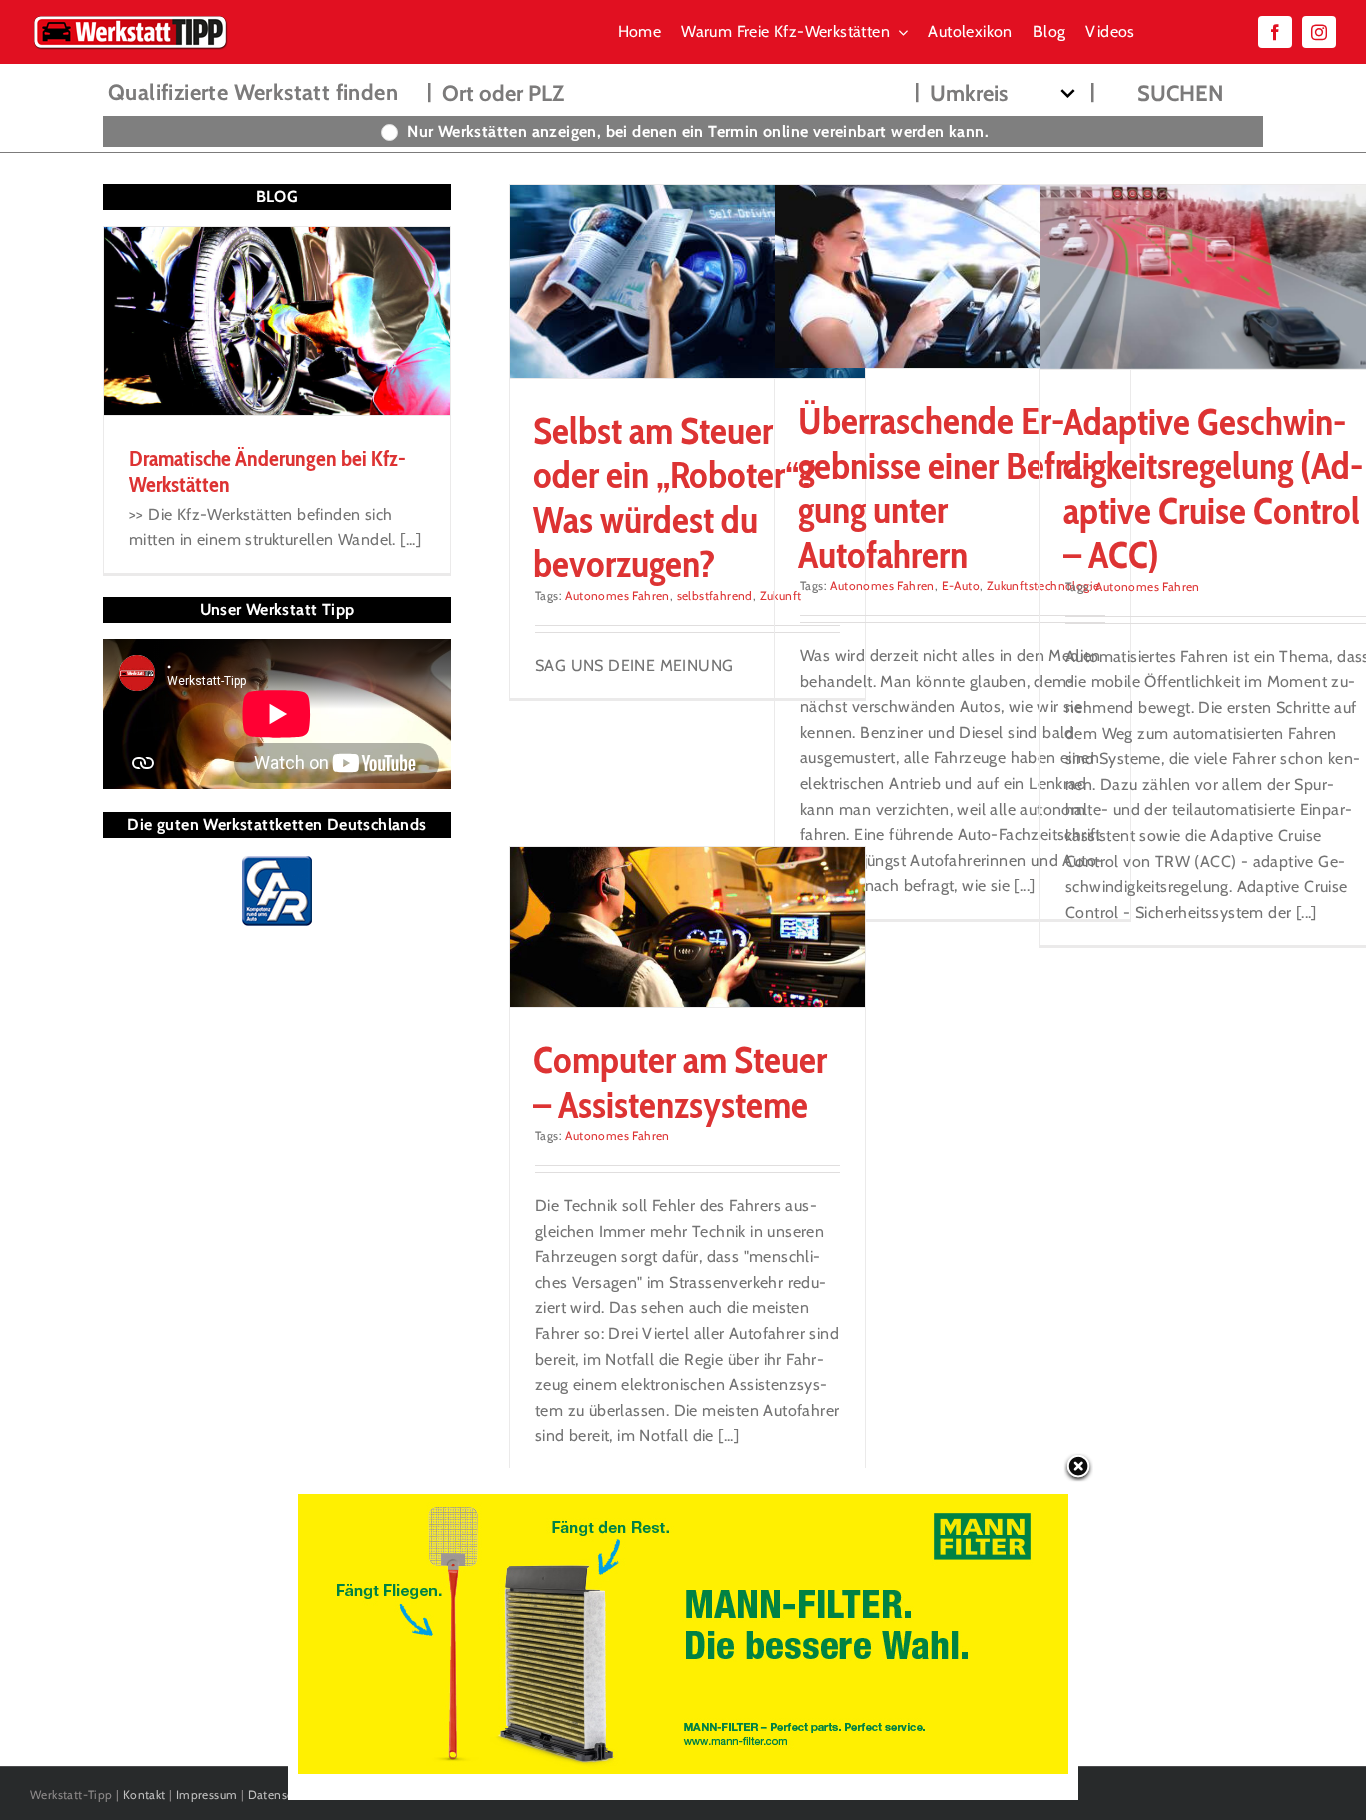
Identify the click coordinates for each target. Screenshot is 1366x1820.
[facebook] (1275, 32)
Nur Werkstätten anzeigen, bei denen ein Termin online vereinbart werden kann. (698, 131)
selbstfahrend (715, 595)
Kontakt (144, 1794)
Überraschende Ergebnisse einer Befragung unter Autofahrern (946, 487)
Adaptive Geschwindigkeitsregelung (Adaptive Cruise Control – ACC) (1213, 488)
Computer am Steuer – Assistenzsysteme (680, 1081)
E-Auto (961, 585)
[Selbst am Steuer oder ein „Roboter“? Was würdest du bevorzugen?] (687, 281)
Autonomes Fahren (617, 595)
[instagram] (1319, 32)
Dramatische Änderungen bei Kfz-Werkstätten (267, 471)
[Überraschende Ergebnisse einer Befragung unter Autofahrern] (952, 276)
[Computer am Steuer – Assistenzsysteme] (687, 927)
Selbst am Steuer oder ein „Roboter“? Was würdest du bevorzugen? (674, 497)
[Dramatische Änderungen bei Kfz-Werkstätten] (277, 321)
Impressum (207, 1794)
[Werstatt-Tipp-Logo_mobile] (130, 19)
